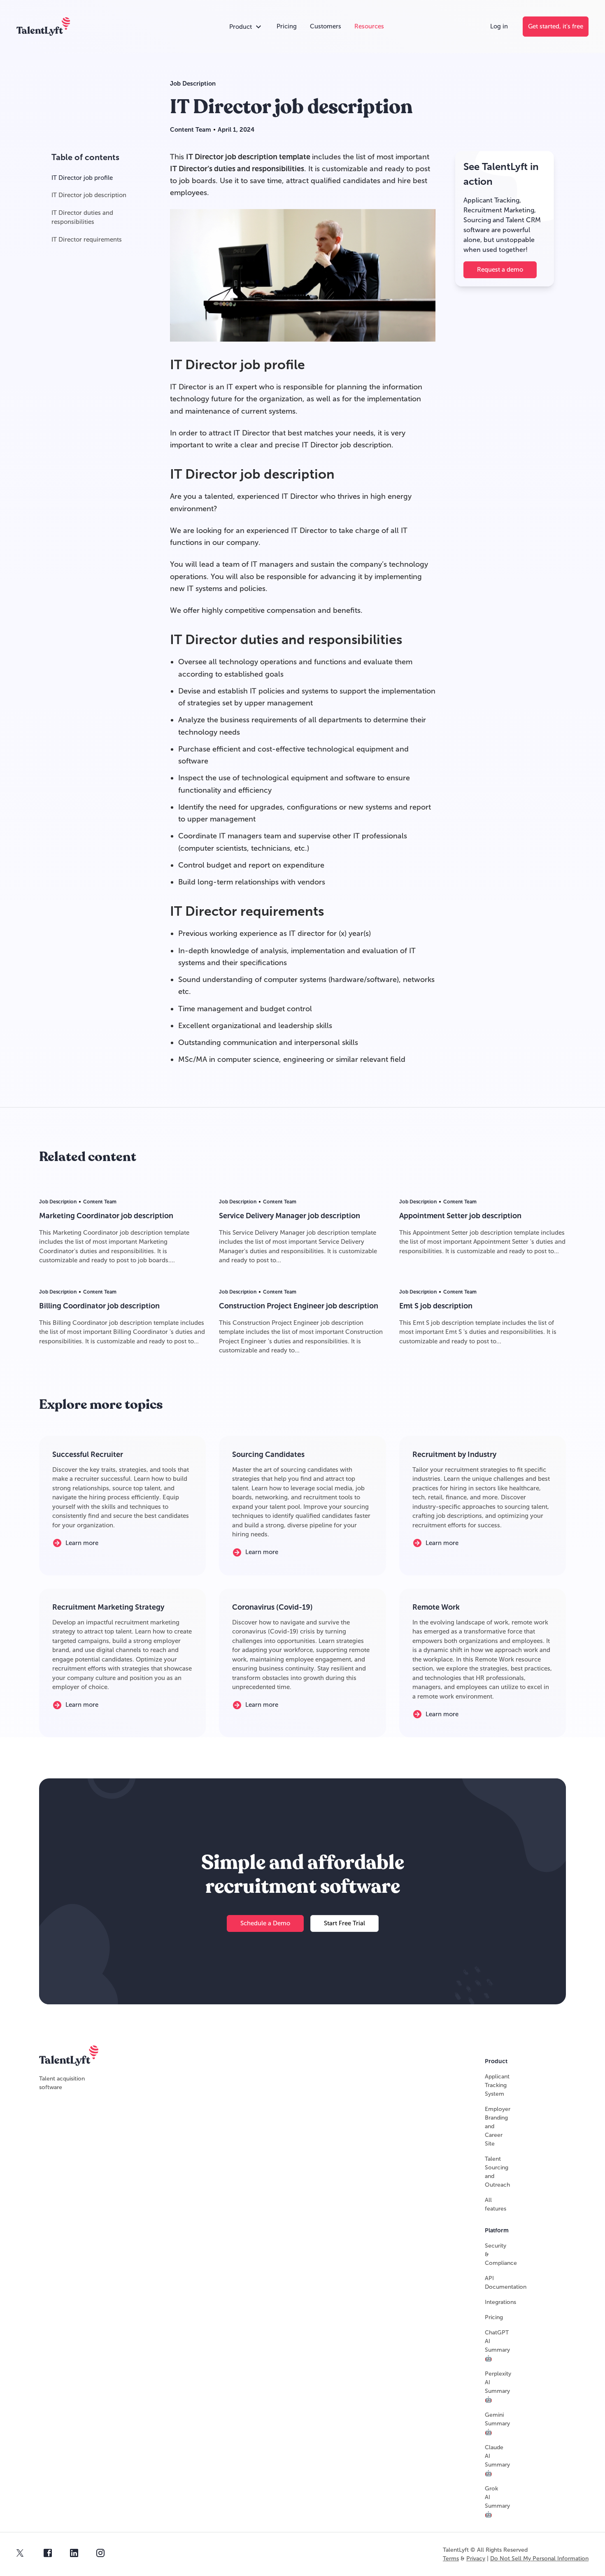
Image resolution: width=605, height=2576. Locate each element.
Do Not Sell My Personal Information (539, 2559)
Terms (451, 2559)
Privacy (476, 2559)
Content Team (191, 130)
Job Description (193, 84)
